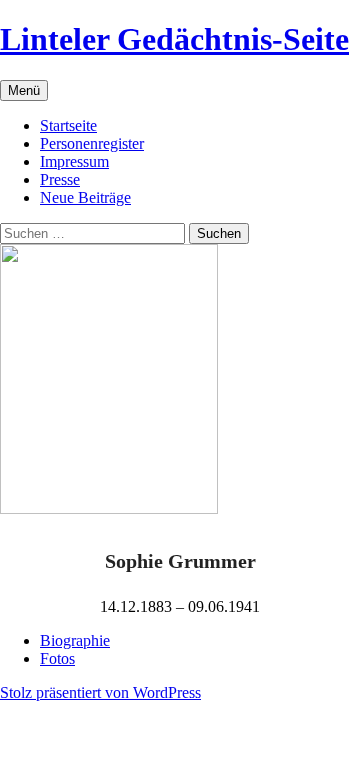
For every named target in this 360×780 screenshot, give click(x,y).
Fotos (57, 658)
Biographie (75, 640)
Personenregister (92, 143)
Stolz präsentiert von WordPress (100, 692)
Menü (24, 90)
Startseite (68, 125)
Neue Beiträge (85, 197)
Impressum (74, 161)
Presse (60, 179)
